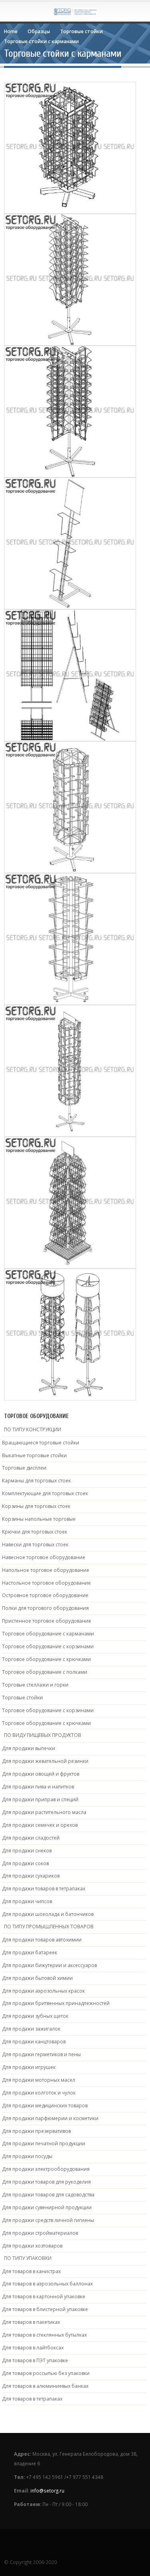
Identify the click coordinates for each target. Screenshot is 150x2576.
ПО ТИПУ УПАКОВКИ (28, 2258)
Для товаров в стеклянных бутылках (44, 2335)
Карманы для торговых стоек (36, 1481)
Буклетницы (32, 160)
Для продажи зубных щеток (35, 2016)
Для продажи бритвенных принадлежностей (56, 2003)
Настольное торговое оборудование (46, 1583)
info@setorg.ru (47, 2490)
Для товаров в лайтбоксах (33, 2348)
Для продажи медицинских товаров (45, 2106)
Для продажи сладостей (31, 1838)
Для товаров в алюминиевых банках (45, 2386)
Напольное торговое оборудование (46, 1570)
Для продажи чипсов (27, 1901)
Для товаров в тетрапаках (32, 2399)
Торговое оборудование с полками (45, 1672)
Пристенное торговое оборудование (47, 1621)
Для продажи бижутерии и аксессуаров (49, 1965)
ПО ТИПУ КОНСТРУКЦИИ (33, 1429)
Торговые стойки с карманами (85, 160)
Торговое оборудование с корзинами (48, 1646)
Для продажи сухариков (31, 1876)
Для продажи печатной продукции (44, 2143)
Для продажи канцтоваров (34, 2042)
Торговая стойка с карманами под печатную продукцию (70, 534)
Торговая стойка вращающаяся (70, 1190)
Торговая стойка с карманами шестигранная (70, 795)
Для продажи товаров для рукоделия (46, 2182)
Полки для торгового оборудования (45, 1608)
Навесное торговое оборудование (44, 1557)
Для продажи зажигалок (31, 2029)
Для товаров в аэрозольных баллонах (47, 2284)
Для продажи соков (25, 1863)
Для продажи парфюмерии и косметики (50, 2118)
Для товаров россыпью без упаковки (46, 2373)
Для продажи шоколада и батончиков (48, 1914)
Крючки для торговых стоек (35, 1532)
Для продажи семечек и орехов (40, 1825)
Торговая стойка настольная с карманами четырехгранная (70, 930)
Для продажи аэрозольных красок (43, 1991)
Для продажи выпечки (29, 1748)
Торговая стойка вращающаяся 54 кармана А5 (70, 1058)
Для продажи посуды (27, 2156)
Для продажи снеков (27, 1851)
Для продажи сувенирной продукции (47, 2207)
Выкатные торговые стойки (34, 1455)
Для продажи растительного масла (44, 1812)
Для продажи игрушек (29, 2067)
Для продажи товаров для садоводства (48, 2195)
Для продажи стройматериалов (40, 2233)
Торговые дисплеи (24, 1468)
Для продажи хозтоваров (32, 2246)
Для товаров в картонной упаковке (44, 2297)
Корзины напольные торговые (39, 1519)
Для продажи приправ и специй (40, 1799)
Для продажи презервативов (36, 2131)
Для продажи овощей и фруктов (41, 1774)
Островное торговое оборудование (45, 1595)
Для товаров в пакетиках (31, 2322)
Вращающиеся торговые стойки (41, 1443)
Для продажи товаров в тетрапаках (44, 1889)
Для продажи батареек (30, 1952)
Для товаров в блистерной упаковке (45, 2309)
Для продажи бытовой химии (37, 1978)
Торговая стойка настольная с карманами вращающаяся (70, 139)
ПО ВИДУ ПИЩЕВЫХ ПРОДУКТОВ (43, 1735)
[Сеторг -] (75, 11)
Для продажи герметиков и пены (41, 2054)
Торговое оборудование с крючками (46, 1659)
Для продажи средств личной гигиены (48, 2220)
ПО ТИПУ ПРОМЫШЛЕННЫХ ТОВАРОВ (49, 1927)
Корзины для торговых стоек (36, 1506)
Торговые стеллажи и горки (35, 1685)
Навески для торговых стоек (35, 1545)
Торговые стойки (22, 1698)
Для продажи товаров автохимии (42, 1940)
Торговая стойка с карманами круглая (70, 1322)
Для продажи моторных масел (39, 2080)
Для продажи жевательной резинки (45, 1761)
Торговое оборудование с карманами (48, 1634)
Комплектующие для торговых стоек (45, 1493)
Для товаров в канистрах (31, 2271)
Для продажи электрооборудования (46, 2169)
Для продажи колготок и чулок (39, 2093)
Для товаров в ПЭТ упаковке (35, 2360)
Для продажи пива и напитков (38, 1787)
